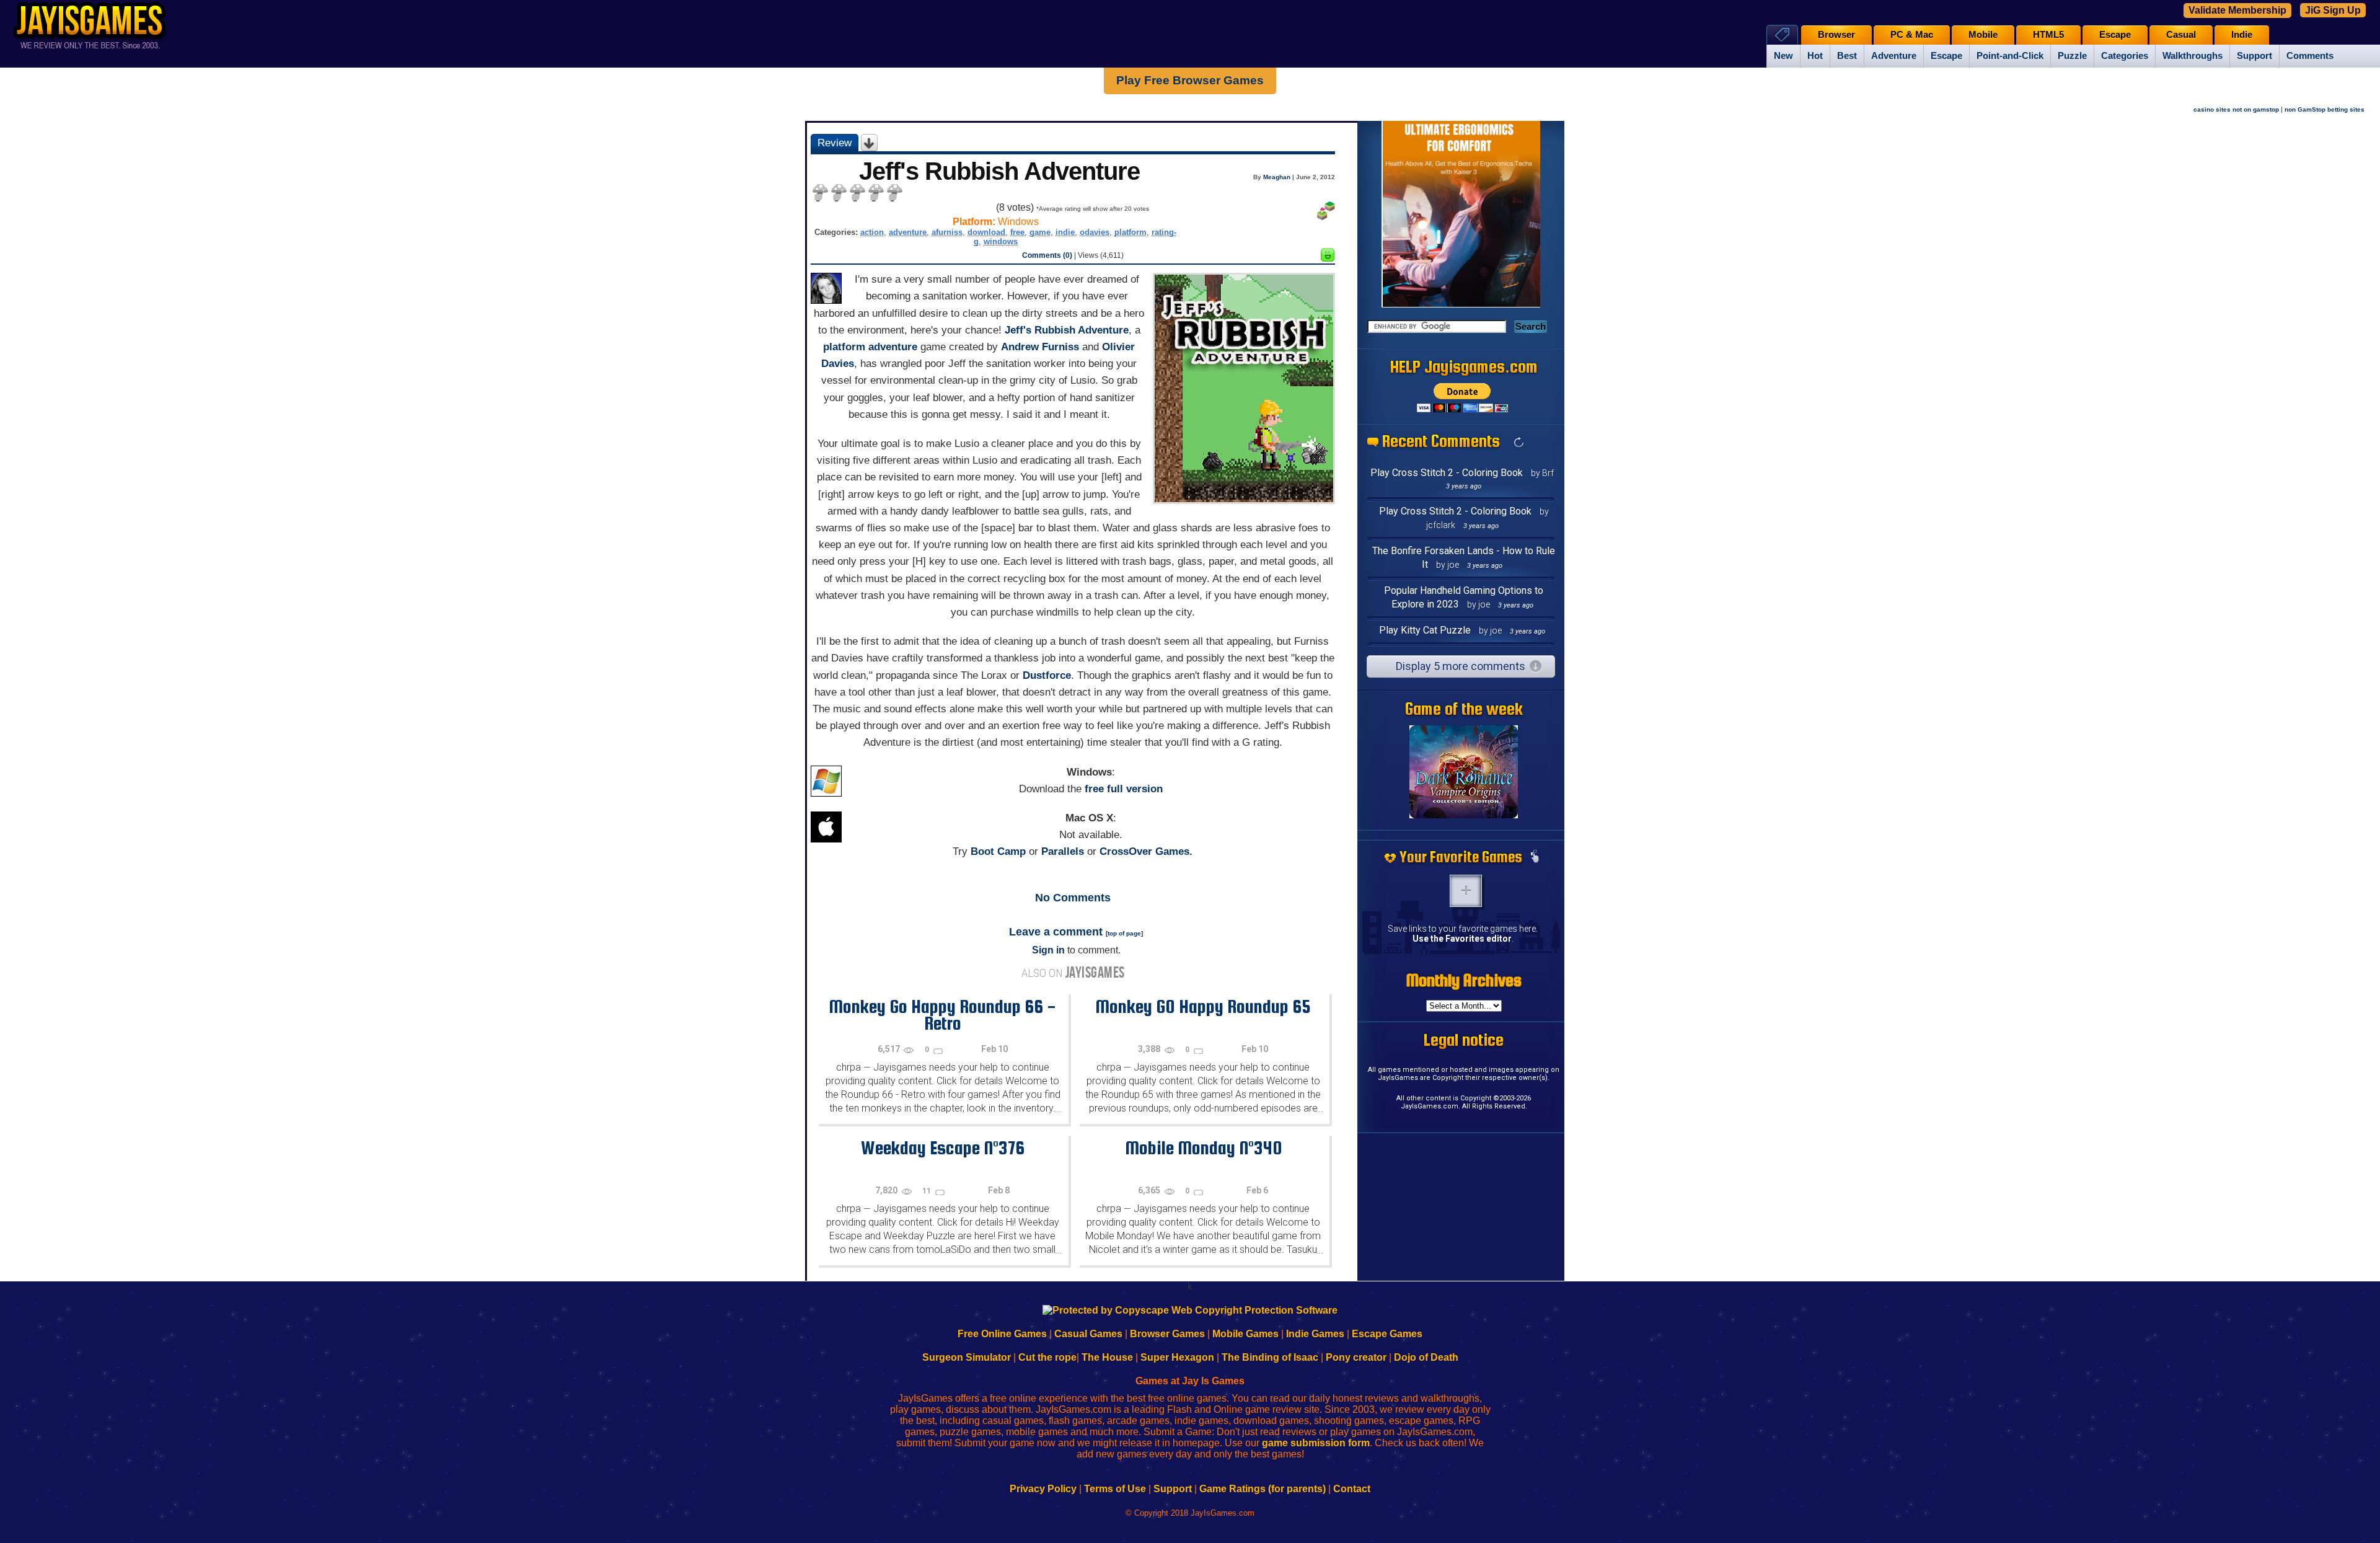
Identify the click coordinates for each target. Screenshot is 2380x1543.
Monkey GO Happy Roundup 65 (1203, 1006)
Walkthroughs (2193, 56)
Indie (2242, 35)
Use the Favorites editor (1462, 939)
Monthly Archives (1464, 980)
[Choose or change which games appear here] (1535, 857)
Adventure (1894, 56)
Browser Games (1167, 1334)
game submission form (1316, 1443)
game (1040, 232)
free (1017, 232)
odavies (1095, 232)
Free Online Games (1002, 1334)
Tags (1782, 34)
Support (2254, 56)
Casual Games (1088, 1334)
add (1466, 891)
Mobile (1983, 35)
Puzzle (2072, 56)
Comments (2310, 56)
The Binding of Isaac (1270, 1357)
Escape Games (1387, 1334)
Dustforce (1047, 675)
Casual (2181, 35)
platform (1130, 232)
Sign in (1048, 950)
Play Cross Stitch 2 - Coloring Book (1447, 473)
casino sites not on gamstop (2236, 109)
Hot (1815, 56)
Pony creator (1356, 1357)
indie (1065, 232)
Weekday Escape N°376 (943, 1147)
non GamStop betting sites (2325, 109)
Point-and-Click (2010, 56)
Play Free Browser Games (1190, 80)
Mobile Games (1245, 1334)
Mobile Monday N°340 (1203, 1147)
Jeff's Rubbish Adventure (1067, 330)
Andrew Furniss (1040, 347)
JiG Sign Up (2333, 10)
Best (1847, 56)
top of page (1124, 933)
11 (928, 1191)
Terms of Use (1115, 1489)
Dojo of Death (1426, 1357)
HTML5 (2048, 35)
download (986, 232)
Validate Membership (2237, 10)
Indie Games (1315, 1334)
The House (1107, 1357)
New (1783, 56)
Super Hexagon (1177, 1357)
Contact (1352, 1489)
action (872, 232)
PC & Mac (1912, 35)
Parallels (1063, 851)
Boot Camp (998, 851)
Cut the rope (1047, 1357)
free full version (1124, 789)
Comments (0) (1047, 255)
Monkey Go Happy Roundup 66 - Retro (942, 1015)
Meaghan (1277, 177)
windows (1001, 241)
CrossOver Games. (1146, 851)
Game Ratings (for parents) (1263, 1489)
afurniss (947, 232)
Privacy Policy (1043, 1489)
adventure (908, 232)
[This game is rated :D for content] (1328, 258)
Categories (2125, 56)
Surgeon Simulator (967, 1357)
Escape (1946, 56)
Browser (1836, 35)
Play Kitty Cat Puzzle (1425, 630)
